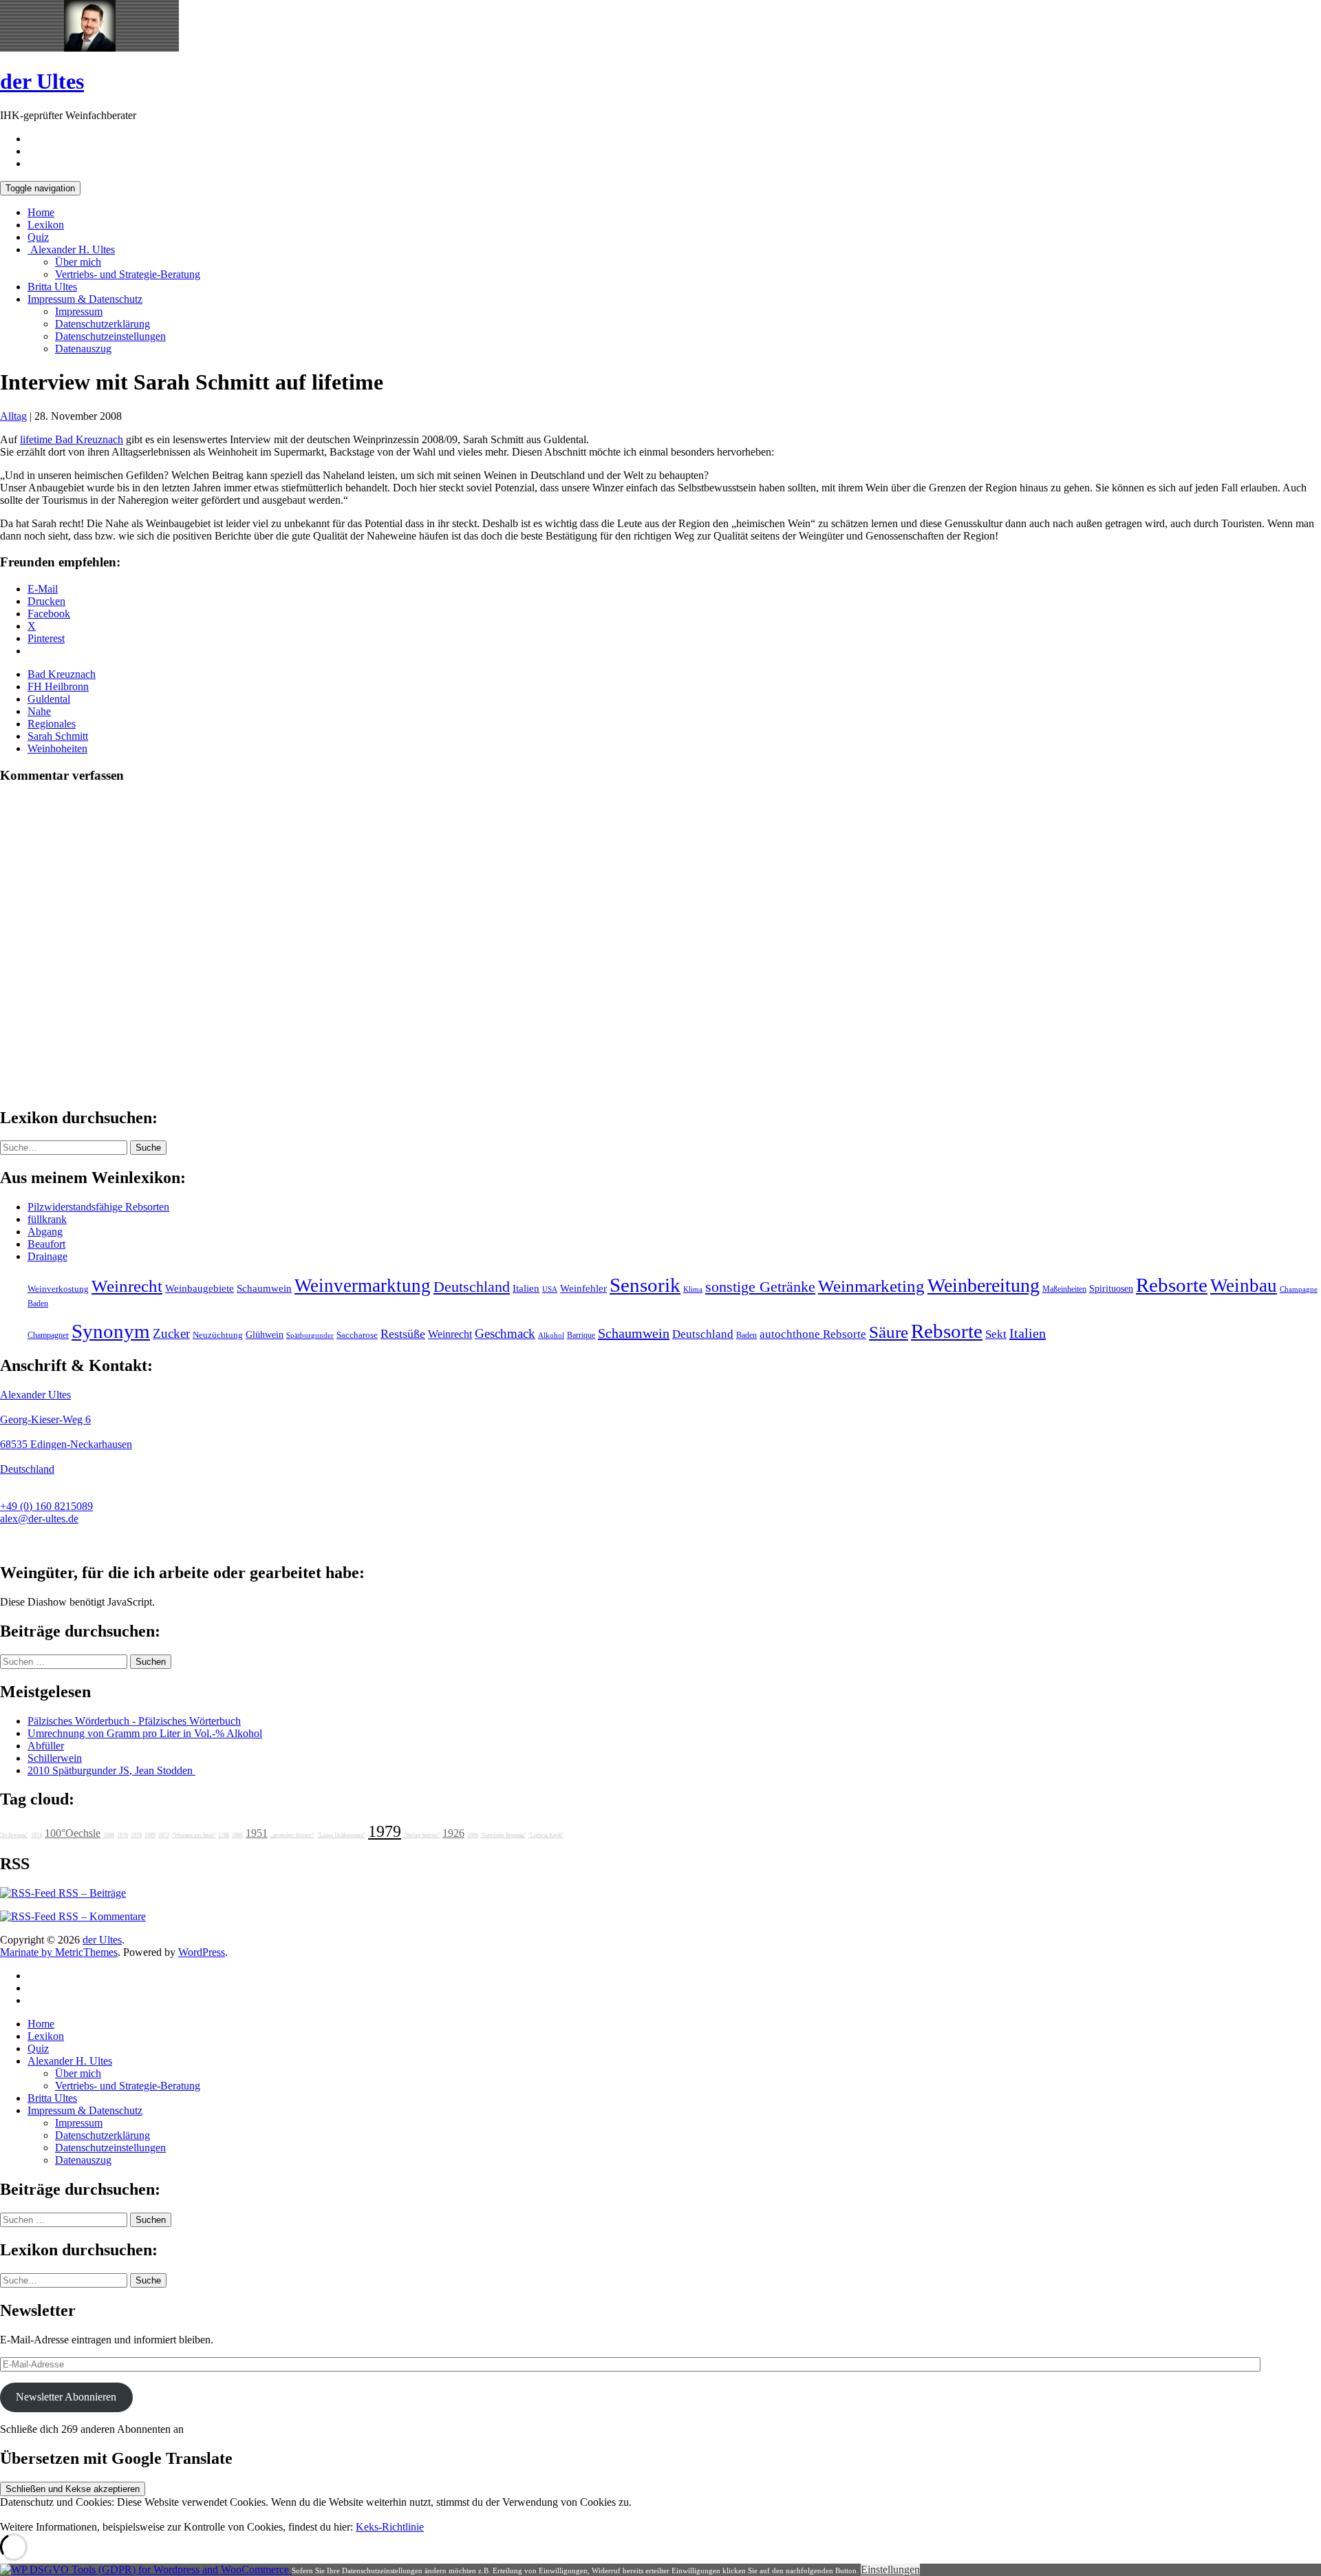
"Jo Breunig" (14, 1835)
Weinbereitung (984, 1285)
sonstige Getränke (760, 1287)
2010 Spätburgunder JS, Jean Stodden (111, 1770)
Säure (889, 1332)
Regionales (52, 724)
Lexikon (46, 225)
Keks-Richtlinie (390, 2527)
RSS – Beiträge (91, 1893)
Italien (526, 1288)
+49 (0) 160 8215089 (46, 1506)
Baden (38, 1303)
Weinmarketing (871, 1286)
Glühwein (265, 1334)
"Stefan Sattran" (422, 1835)
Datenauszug (83, 349)
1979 (385, 1831)
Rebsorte (1172, 1285)
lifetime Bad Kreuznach (72, 439)
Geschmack (505, 1333)
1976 (122, 1835)
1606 (473, 1835)
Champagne (1299, 1289)
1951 (257, 1833)
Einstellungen (890, 2569)
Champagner (48, 1335)
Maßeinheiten (1064, 1289)
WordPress (202, 1952)
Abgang (45, 1232)
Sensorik (645, 1285)
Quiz (38, 237)
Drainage (47, 1256)
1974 (36, 1835)
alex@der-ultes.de (39, 1519)
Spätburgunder (310, 1335)
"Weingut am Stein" (194, 1835)
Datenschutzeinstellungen (110, 336)
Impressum (79, 311)
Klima (693, 1289)
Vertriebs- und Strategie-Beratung (128, 274)
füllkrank (47, 1219)
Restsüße (403, 1334)
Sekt (996, 1334)
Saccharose (357, 1335)
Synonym (111, 1331)
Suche (148, 1148)
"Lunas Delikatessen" (341, 1835)
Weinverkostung (58, 1289)
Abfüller (46, 1746)
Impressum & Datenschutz (85, 299)
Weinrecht (127, 1286)
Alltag (13, 416)
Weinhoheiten (57, 748)
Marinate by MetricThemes (59, 1952)
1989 (150, 1835)
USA (550, 1289)
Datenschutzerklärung (103, 324)
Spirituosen (1111, 1289)
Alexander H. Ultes (71, 249)
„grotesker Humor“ (292, 1835)
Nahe (39, 711)
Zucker (171, 1333)
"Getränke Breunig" (503, 1835)
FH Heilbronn (58, 686)
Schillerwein (55, 1758)
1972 (164, 1835)
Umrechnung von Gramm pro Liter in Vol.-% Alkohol (145, 1733)
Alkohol (551, 1335)
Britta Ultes (52, 287)
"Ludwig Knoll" (546, 1835)
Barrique (581, 1335)
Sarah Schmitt (58, 736)
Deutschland (472, 1287)
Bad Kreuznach (62, 674)
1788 (224, 1835)
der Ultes (42, 81)
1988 (109, 1835)
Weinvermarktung (363, 1286)
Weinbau (1244, 1286)
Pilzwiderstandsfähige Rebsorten (98, 1207)
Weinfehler (583, 1288)
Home (41, 212)
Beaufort (46, 1244)
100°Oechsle (73, 1833)
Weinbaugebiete (200, 1288)
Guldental (49, 699)
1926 (453, 1833)
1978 (136, 1835)
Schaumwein (264, 1288)
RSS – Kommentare (101, 1916)
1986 (237, 1835)
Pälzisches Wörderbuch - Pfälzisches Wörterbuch (134, 1721)
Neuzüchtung (218, 1335)
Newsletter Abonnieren (66, 2397)
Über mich (78, 262)
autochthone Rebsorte (813, 1334)
